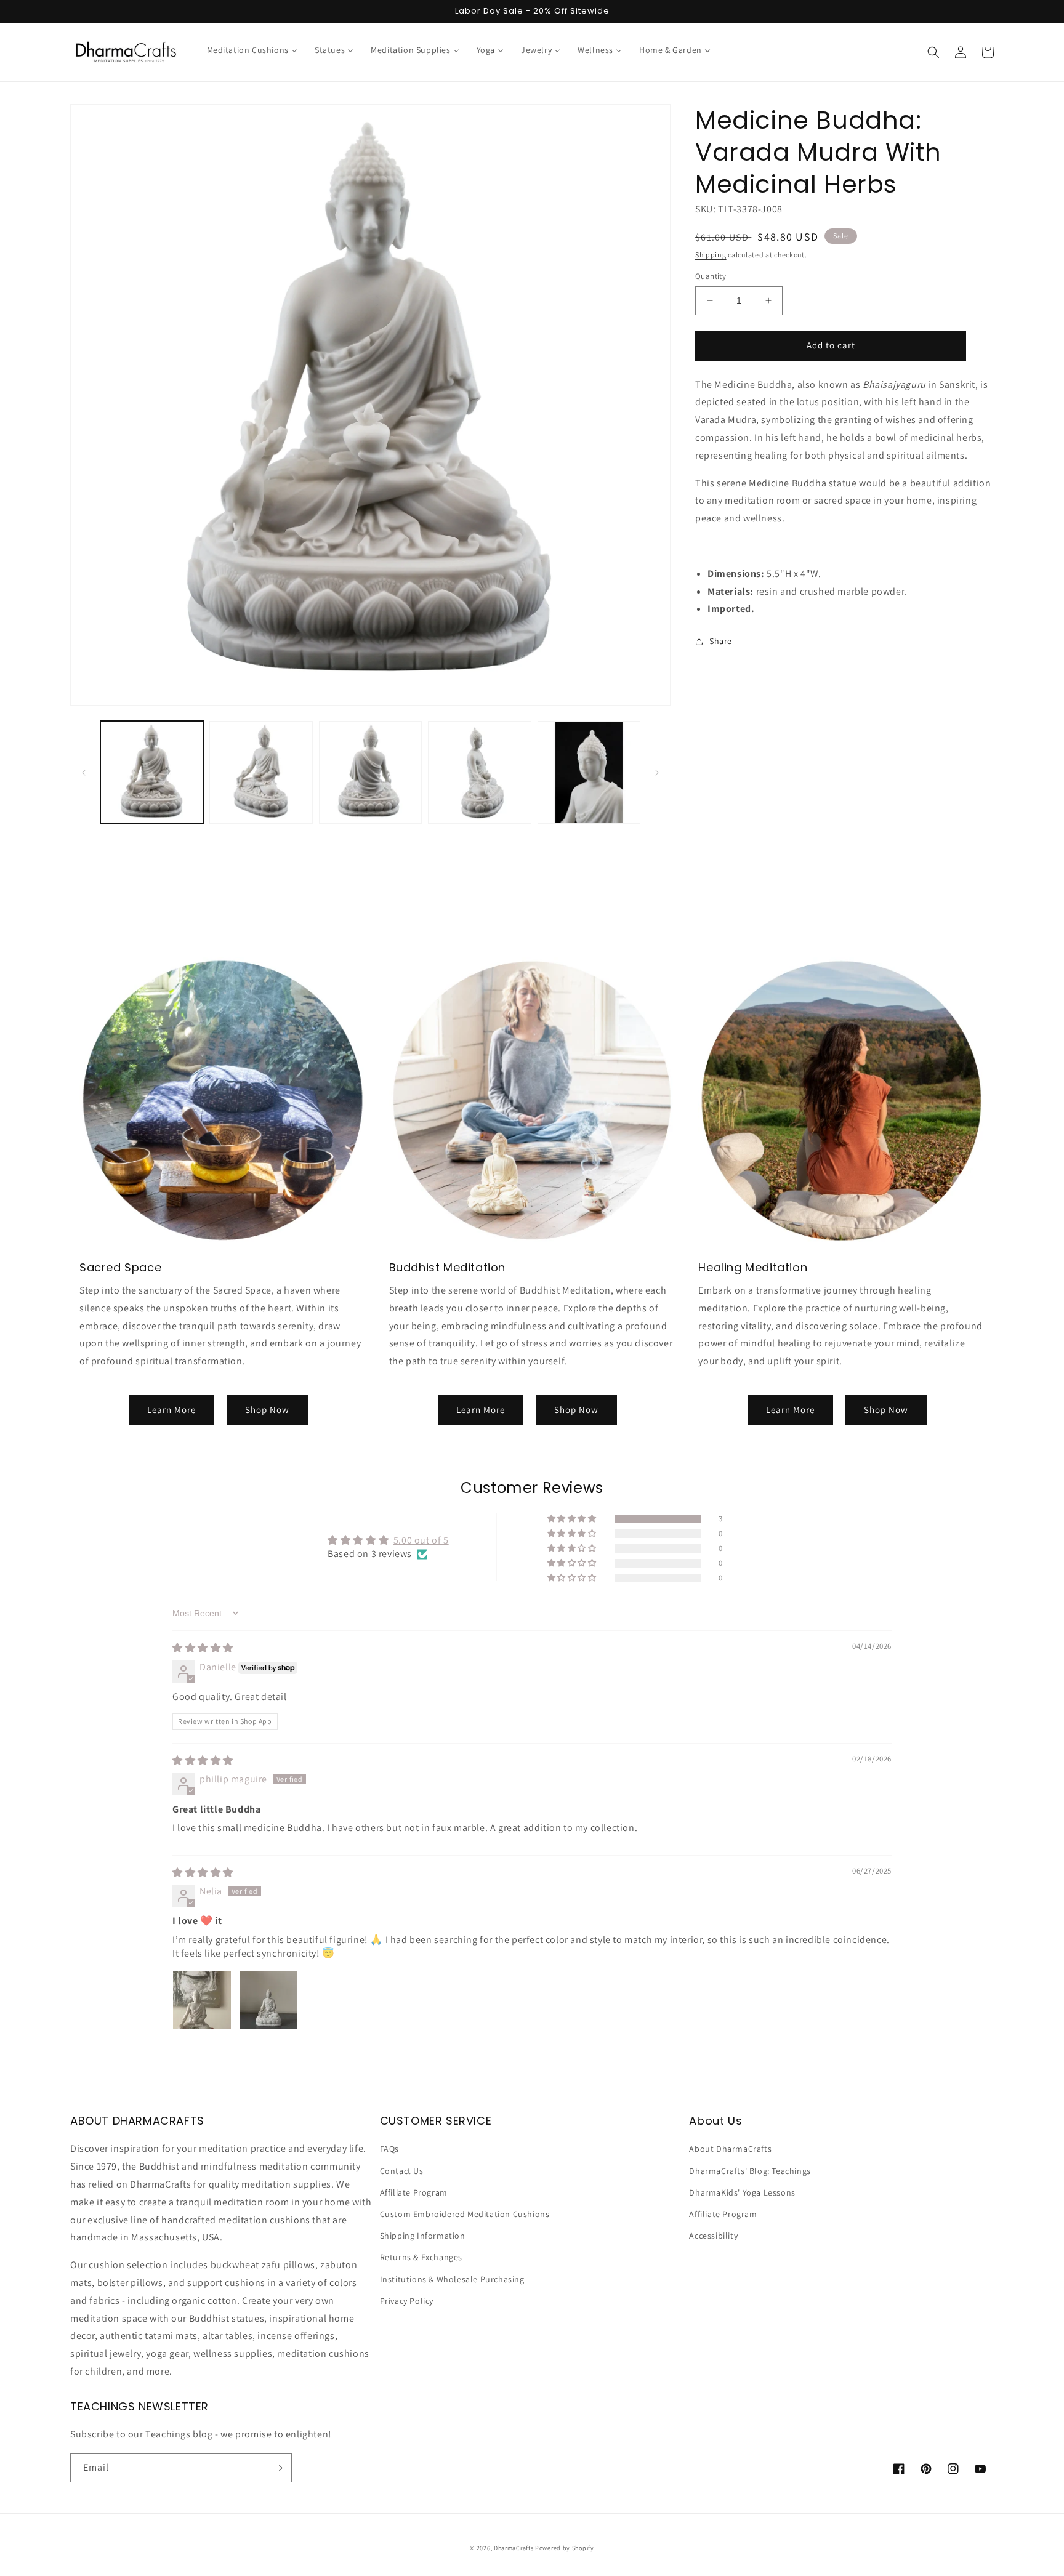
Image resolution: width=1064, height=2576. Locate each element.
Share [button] (721, 641)
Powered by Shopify (565, 2548)
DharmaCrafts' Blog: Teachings (750, 2171)
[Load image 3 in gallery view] (370, 772)
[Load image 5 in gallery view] (589, 772)
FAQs (389, 2149)
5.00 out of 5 (421, 1540)
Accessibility (713, 2236)
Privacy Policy (407, 2301)
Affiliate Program (414, 2192)
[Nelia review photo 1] (202, 2000)
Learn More (171, 1410)
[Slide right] (657, 773)
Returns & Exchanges (421, 2257)
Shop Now (267, 1410)
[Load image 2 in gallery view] (261, 772)
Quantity (711, 276)
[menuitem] (252, 50)
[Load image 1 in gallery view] (152, 772)
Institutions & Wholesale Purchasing (452, 2279)
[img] (203, 1648)
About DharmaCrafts (730, 2149)
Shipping (711, 255)
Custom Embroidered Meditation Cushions (465, 2214)
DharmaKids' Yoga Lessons (742, 2192)
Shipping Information (423, 2236)
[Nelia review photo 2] (268, 2000)
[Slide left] (84, 773)
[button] (933, 52)
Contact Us (402, 2171)
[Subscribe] (278, 2468)
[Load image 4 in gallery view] (479, 772)
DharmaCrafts (514, 2548)
